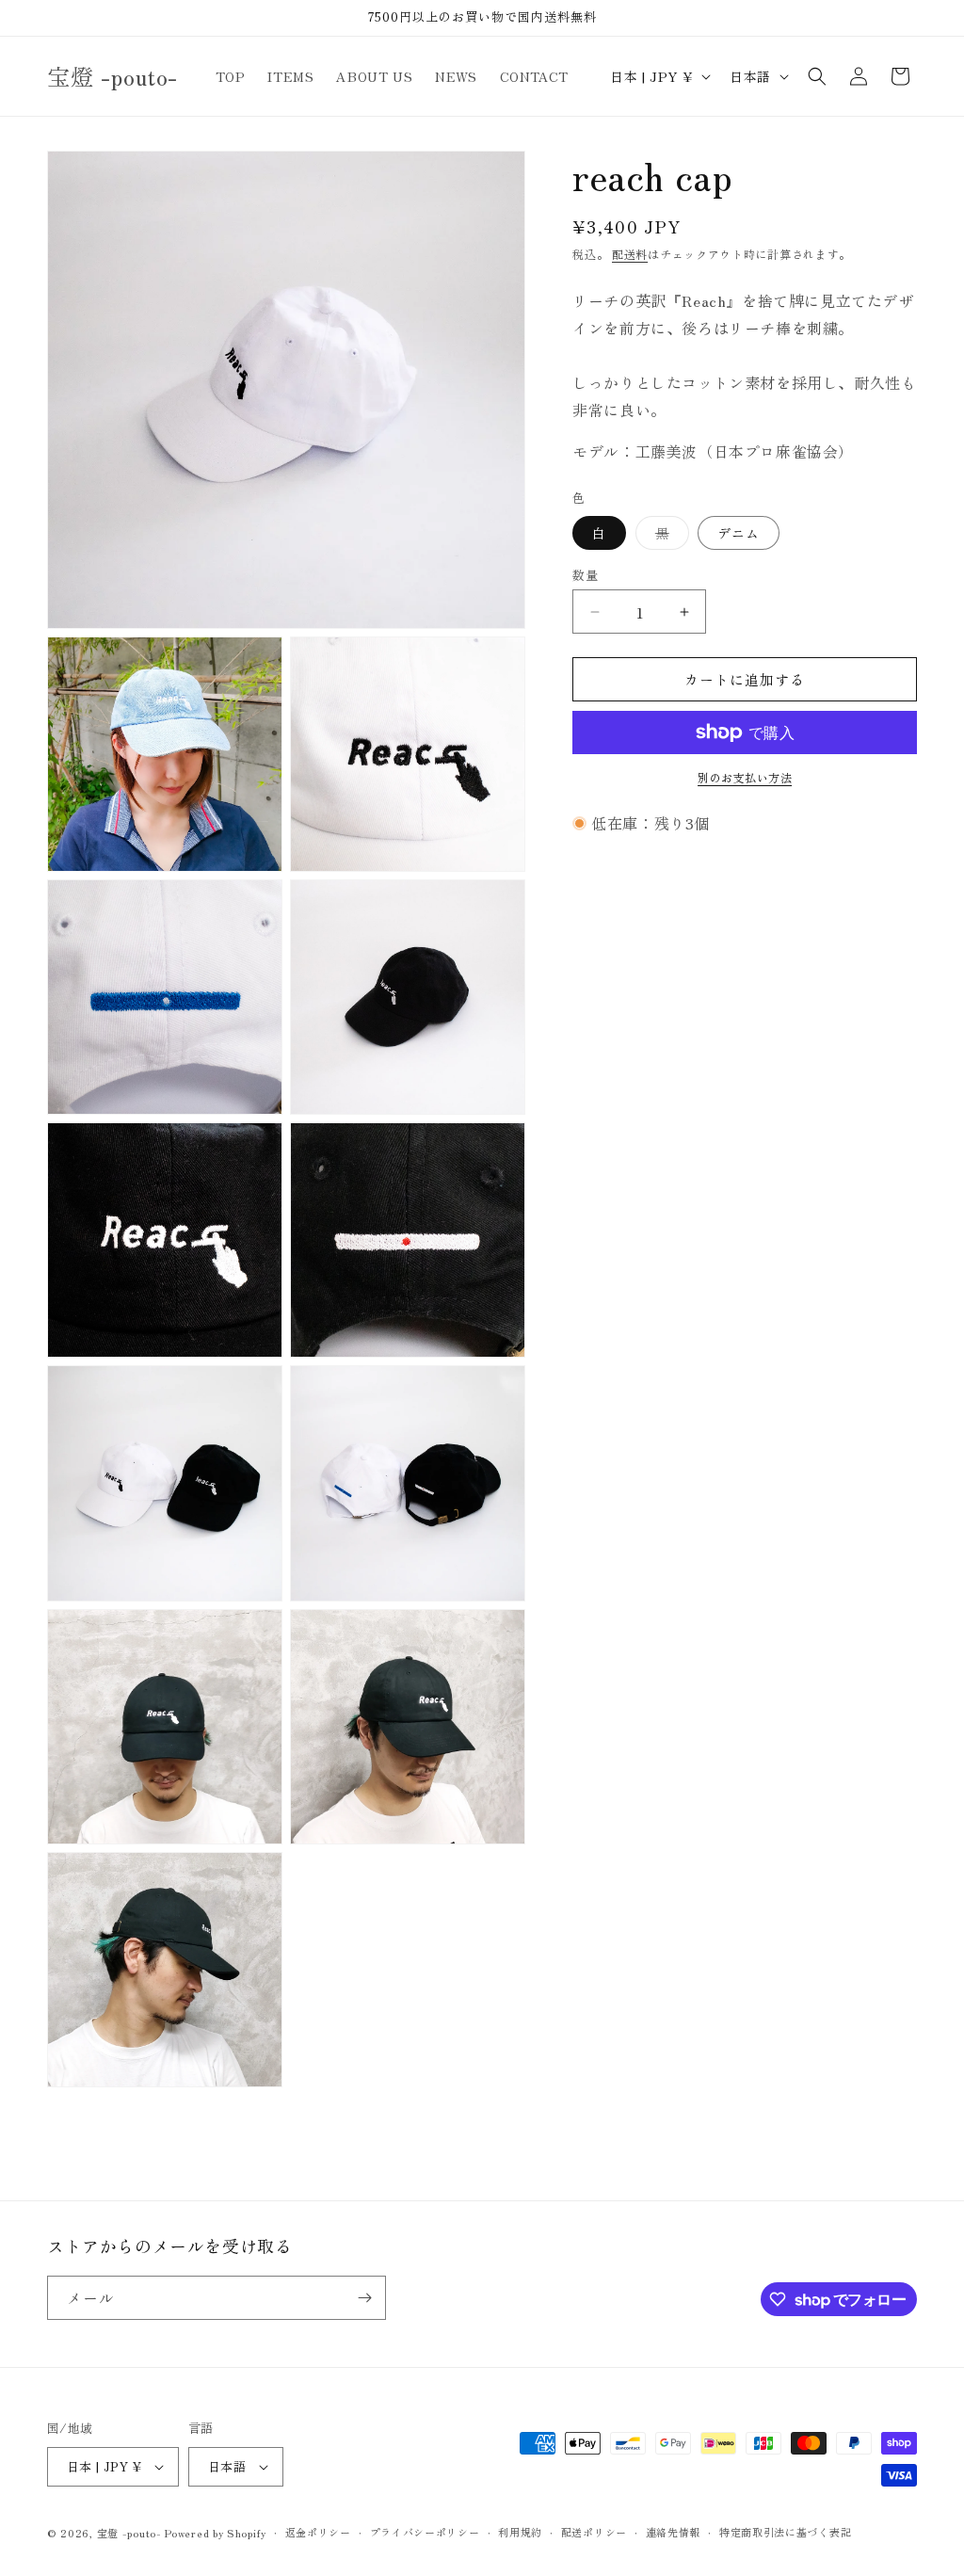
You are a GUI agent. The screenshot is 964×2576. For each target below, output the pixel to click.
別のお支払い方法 (745, 777)
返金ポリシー (318, 2532)
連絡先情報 (674, 2532)
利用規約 (520, 2532)
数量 (585, 575)
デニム (739, 533)
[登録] (364, 2298)
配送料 (630, 254)
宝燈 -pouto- (129, 2533)
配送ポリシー (594, 2532)
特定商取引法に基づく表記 (785, 2532)
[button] (817, 76)
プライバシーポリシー (425, 2532)
